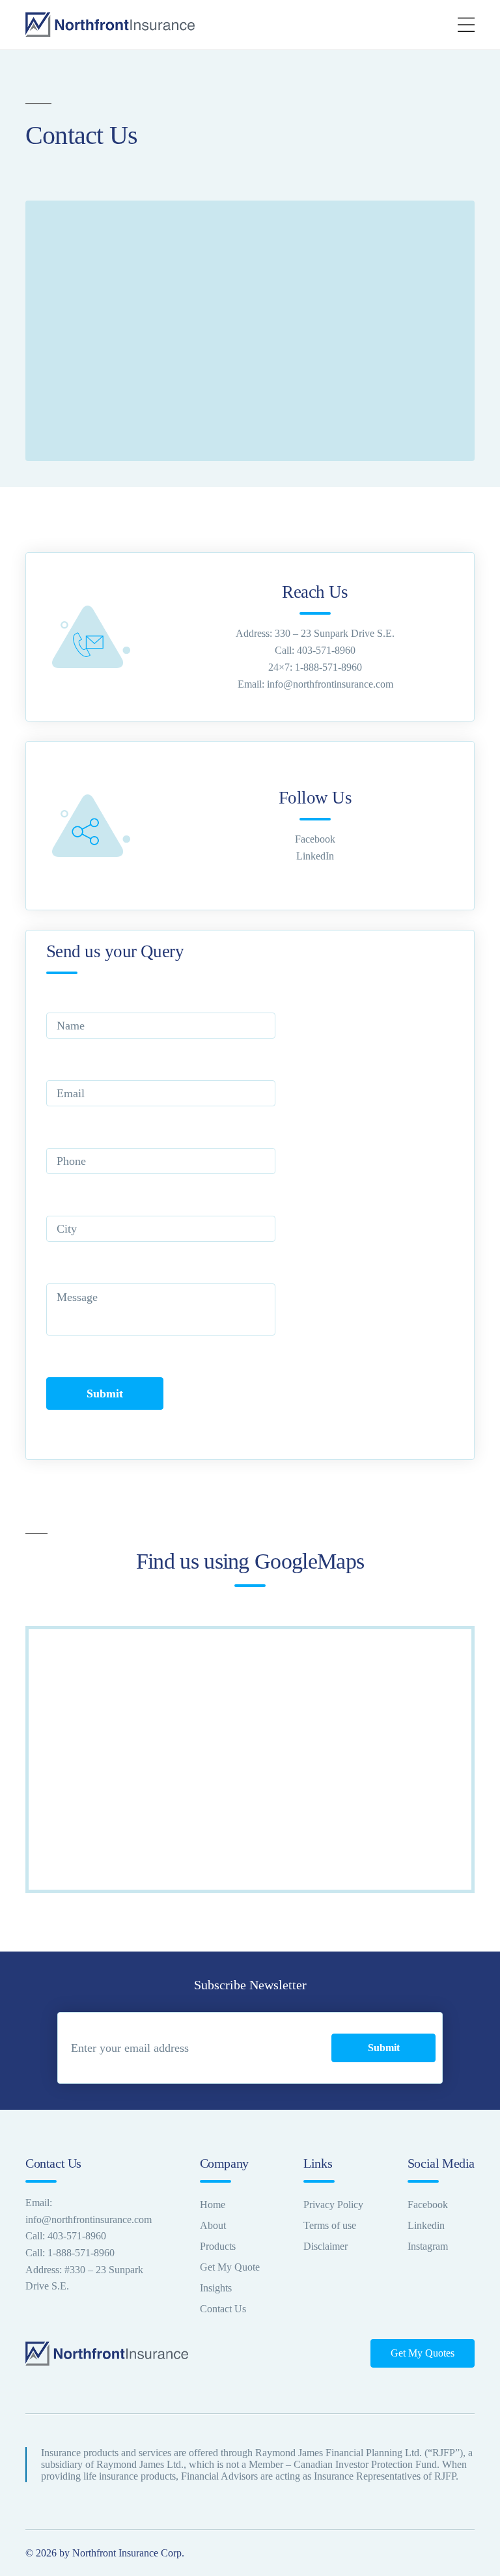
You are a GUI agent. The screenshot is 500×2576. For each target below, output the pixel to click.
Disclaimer (326, 2246)
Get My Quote (230, 2267)
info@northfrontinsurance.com (330, 684)
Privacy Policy (333, 2205)
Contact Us (223, 2309)
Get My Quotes (423, 2353)
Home (213, 2205)
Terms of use (330, 2225)
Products (218, 2246)
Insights (216, 2288)
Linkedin (426, 2225)
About (213, 2225)
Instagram (428, 2246)
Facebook (315, 839)
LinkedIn (315, 856)
